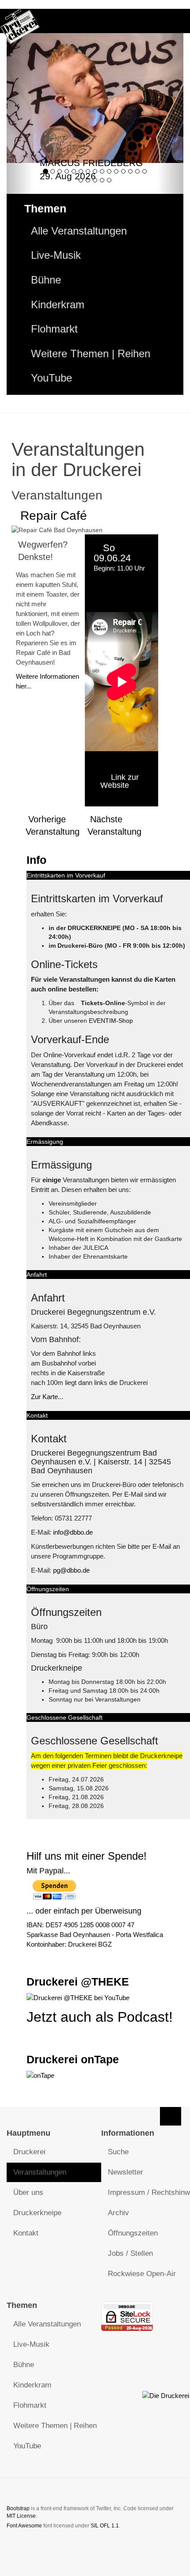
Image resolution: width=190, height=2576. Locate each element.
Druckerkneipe (37, 2213)
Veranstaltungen (40, 2172)
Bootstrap (18, 2508)
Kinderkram (58, 305)
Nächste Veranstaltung (114, 825)
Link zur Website (120, 781)
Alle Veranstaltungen (79, 231)
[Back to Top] (171, 2116)
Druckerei (29, 2152)
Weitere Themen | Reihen (91, 354)
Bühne (46, 280)
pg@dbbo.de (71, 1570)
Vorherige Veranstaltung (53, 825)
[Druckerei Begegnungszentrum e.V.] (20, 21)
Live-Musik (56, 255)
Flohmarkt (54, 329)
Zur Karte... (47, 1397)
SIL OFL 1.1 (105, 2526)
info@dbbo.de (73, 1532)
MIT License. (22, 2516)
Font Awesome (24, 2526)
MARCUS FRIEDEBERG (91, 163)
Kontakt (26, 2233)
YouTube (51, 378)
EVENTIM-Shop (111, 1021)
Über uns (28, 2192)
